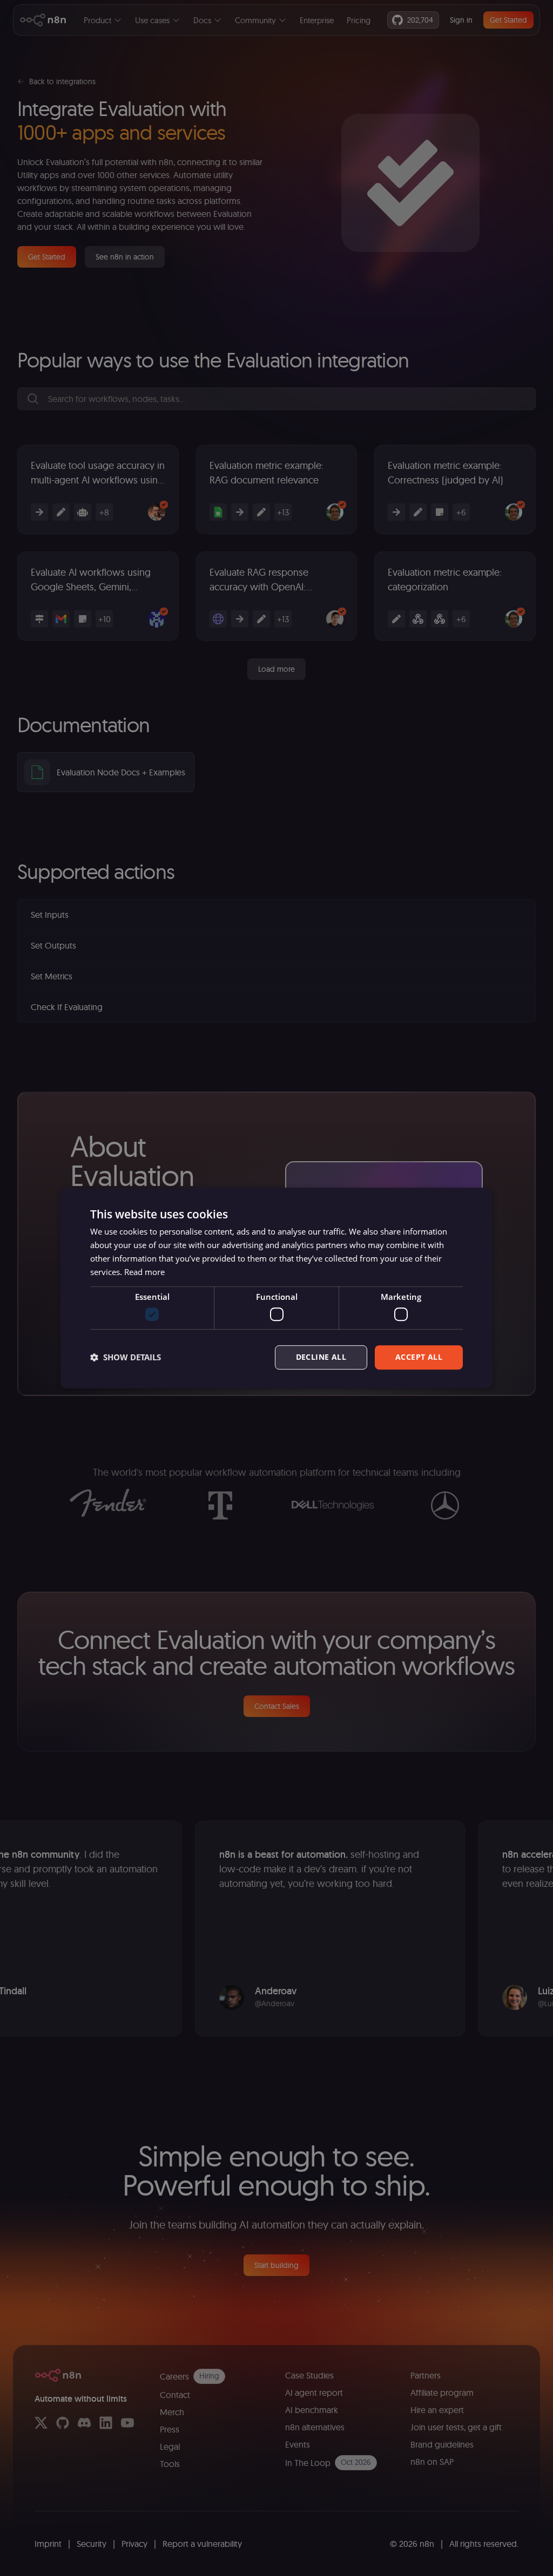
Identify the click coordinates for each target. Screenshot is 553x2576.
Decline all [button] (321, 1357)
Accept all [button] (419, 1357)
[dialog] (276, 1288)
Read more (144, 1272)
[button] (126, 1357)
